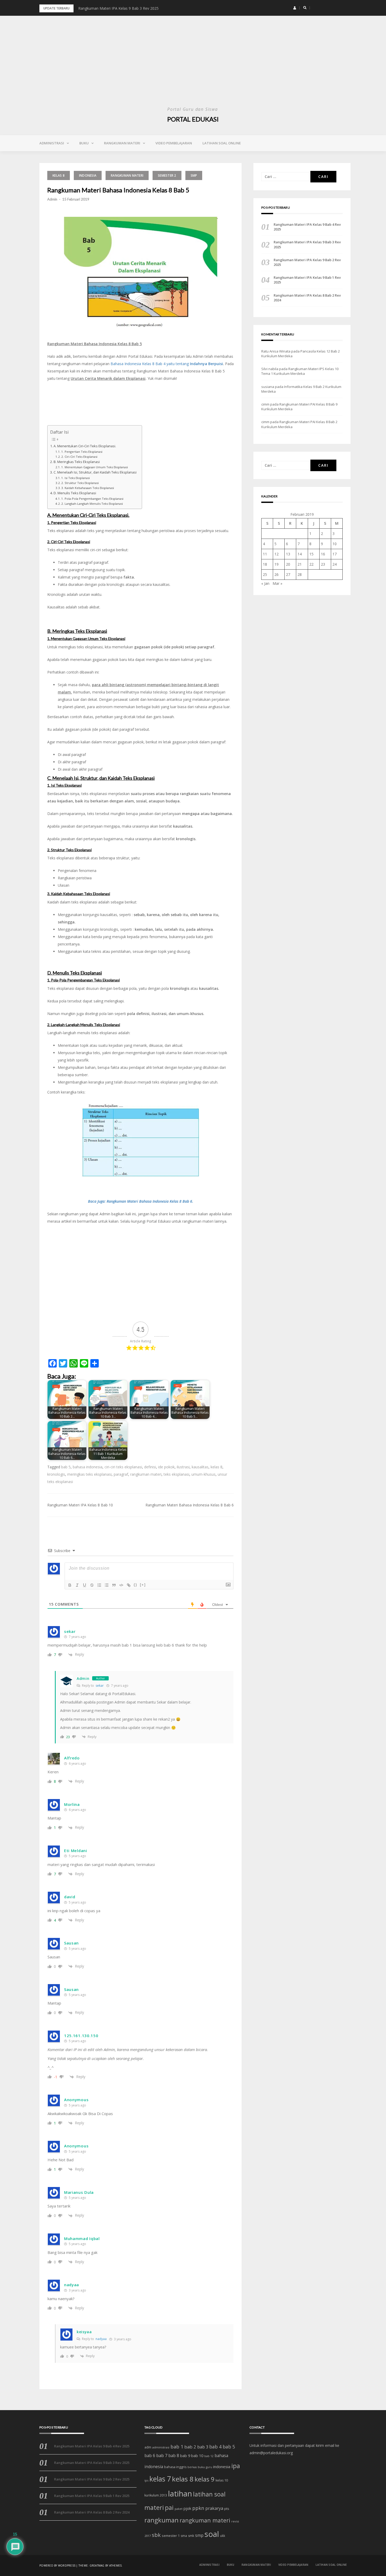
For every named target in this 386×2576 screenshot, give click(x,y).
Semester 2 (167, 175)
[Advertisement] (193, 66)
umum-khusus (204, 1474)
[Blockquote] (114, 1585)
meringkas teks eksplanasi (89, 1474)
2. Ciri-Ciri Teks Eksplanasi (79, 457)
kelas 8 (217, 1467)
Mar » (277, 583)
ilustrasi (183, 1467)
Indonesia (88, 175)
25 (265, 574)
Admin (52, 199)
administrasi (161, 2447)
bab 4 (215, 2447)
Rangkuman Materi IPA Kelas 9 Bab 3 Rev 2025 (307, 244)
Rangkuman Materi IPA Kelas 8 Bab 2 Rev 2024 (307, 298)
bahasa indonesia (88, 1467)
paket (179, 2509)
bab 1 (177, 2447)
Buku (84, 143)
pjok (187, 2508)
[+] (143, 1585)
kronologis (56, 1474)
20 (288, 564)
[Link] (129, 1585)
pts (227, 2509)
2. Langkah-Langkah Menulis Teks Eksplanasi (92, 504)
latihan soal (209, 2494)
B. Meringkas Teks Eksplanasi (77, 462)
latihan (180, 2494)
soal (212, 2534)
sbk (156, 2535)
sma (184, 2536)
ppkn (198, 2508)
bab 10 (197, 2456)
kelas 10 (222, 2480)
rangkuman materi (146, 1474)
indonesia (222, 2467)
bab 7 (162, 2455)
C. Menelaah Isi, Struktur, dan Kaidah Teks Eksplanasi (95, 472)
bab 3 (203, 2447)
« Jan (265, 583)
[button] (295, 8)
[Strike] (92, 1585)
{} (135, 1585)
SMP (194, 175)
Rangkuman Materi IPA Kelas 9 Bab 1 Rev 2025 (307, 280)
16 (323, 554)
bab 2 (190, 2447)
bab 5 (66, 1467)
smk (191, 2536)
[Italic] (77, 1585)
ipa (236, 2466)
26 (277, 574)
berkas (192, 2467)
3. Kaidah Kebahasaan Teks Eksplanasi (88, 488)
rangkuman (161, 2520)
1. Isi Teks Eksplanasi (75, 478)
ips (146, 2480)
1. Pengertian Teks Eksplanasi (82, 452)
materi (154, 2507)
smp (199, 2535)
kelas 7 (160, 2479)
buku (201, 2467)
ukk (223, 2536)
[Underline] (85, 1585)
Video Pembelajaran (174, 143)
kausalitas (200, 1467)
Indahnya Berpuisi (206, 364)
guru (209, 2467)
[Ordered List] (99, 1585)
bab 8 (174, 2456)
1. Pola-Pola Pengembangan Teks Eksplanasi (92, 499)
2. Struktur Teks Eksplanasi (80, 483)
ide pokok (166, 1467)
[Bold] (70, 1585)
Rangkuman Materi (122, 143)
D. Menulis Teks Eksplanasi (75, 493)
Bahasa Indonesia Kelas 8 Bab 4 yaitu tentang (150, 364)
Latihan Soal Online (222, 143)
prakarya (214, 2508)
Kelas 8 (59, 175)
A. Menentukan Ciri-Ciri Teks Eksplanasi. (85, 446)
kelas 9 (205, 2479)
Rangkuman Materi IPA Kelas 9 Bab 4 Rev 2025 (307, 227)
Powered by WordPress (57, 2566)
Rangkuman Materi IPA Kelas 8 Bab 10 (80, 1505)
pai (169, 2508)
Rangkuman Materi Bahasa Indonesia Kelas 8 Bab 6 (190, 1505)
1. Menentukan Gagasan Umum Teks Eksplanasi (95, 467)
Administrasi (52, 143)
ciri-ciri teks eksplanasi (123, 1467)
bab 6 (150, 2456)
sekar (100, 1686)
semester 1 (171, 2536)
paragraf (121, 1474)
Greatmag (97, 2566)
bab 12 (209, 2456)
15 (311, 554)
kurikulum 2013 (156, 2495)
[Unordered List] (107, 1585)
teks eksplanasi (176, 1474)
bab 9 (185, 2456)
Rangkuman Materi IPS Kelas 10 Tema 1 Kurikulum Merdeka (300, 371)
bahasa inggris (175, 2467)
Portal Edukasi (193, 119)
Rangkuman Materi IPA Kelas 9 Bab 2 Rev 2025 (118, 8)
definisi (150, 1467)
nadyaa (101, 2339)
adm (148, 2447)
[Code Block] (121, 1585)
